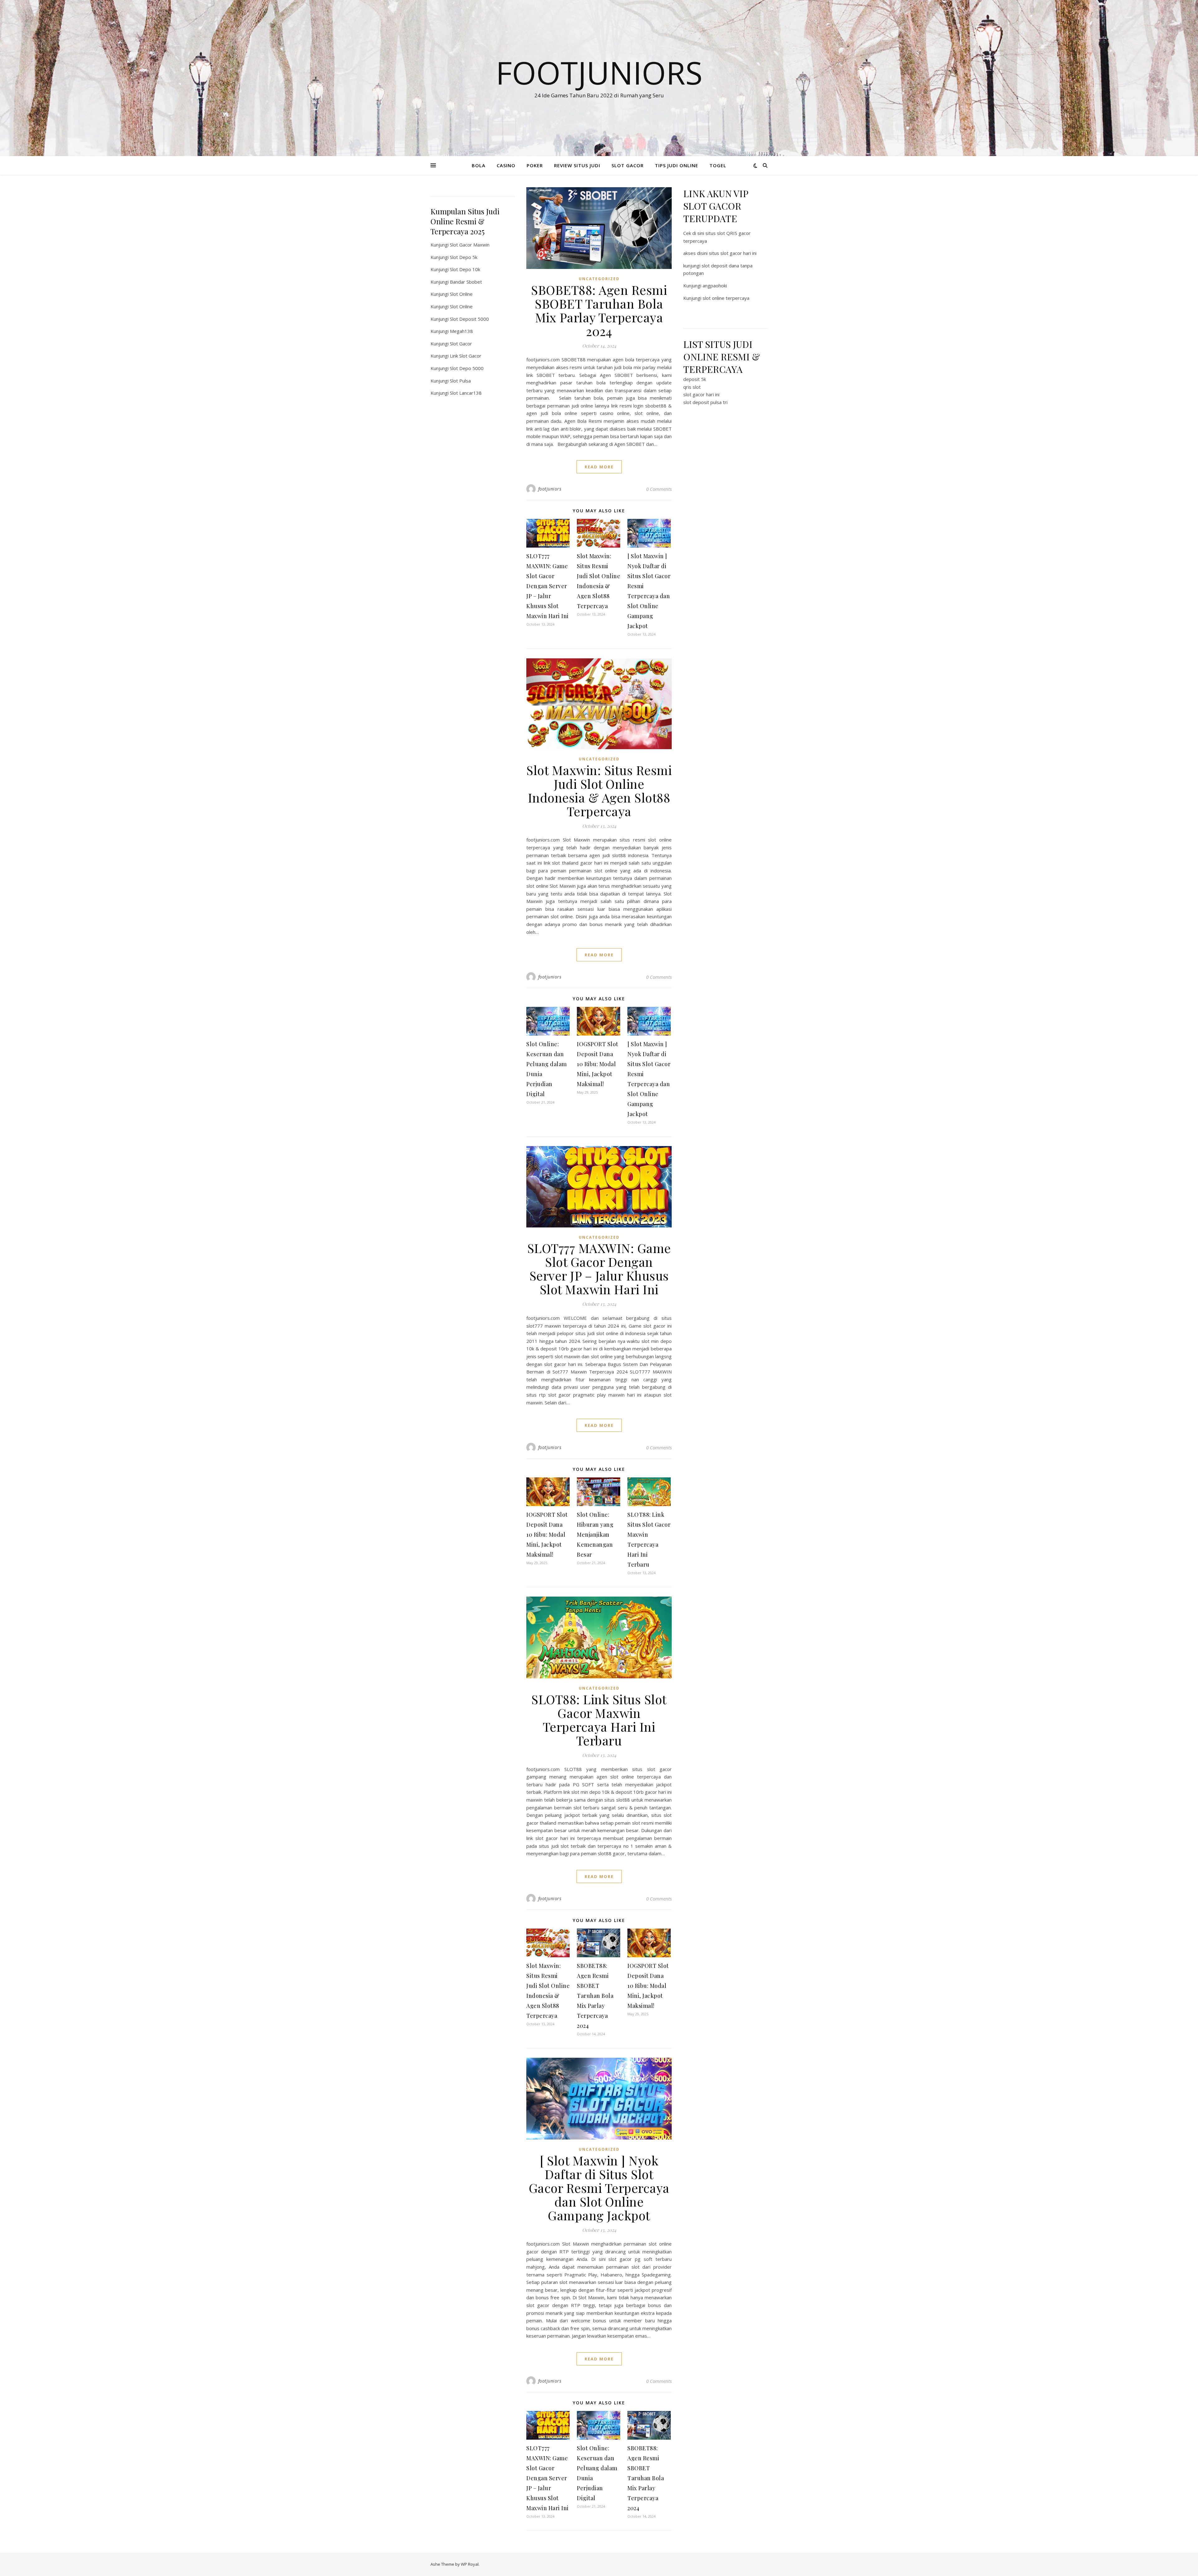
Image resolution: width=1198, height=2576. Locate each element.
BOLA (479, 165)
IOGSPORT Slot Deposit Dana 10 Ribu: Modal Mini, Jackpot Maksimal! (598, 1064)
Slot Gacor (461, 344)
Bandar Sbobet (466, 282)
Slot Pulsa (460, 381)
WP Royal (470, 2564)
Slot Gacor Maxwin (470, 245)
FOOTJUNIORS (599, 72)
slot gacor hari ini (701, 394)
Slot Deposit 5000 (469, 319)
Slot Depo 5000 (467, 368)
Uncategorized (599, 279)
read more (599, 467)
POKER (535, 165)
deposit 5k (695, 379)
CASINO (506, 165)
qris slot (692, 387)
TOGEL (718, 165)
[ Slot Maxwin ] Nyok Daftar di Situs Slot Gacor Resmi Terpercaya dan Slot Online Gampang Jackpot (599, 2188)
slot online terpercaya (726, 298)
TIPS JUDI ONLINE (677, 165)
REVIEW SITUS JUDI (577, 165)
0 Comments (659, 489)
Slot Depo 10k (465, 269)
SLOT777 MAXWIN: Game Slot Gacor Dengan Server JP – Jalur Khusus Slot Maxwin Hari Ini (548, 586)
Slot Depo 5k (464, 257)
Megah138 (461, 331)
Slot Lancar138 (466, 393)
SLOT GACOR (628, 165)
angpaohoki (715, 285)
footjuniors (550, 489)
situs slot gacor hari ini (733, 253)
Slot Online (461, 294)
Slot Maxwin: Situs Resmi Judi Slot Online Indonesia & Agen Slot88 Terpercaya (599, 790)
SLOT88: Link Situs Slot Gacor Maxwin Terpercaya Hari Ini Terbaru (599, 1720)
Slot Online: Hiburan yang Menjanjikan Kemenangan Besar (595, 1534)
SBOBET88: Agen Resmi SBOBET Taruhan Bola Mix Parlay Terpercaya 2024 (599, 310)
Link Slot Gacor (466, 356)
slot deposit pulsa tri (705, 402)
